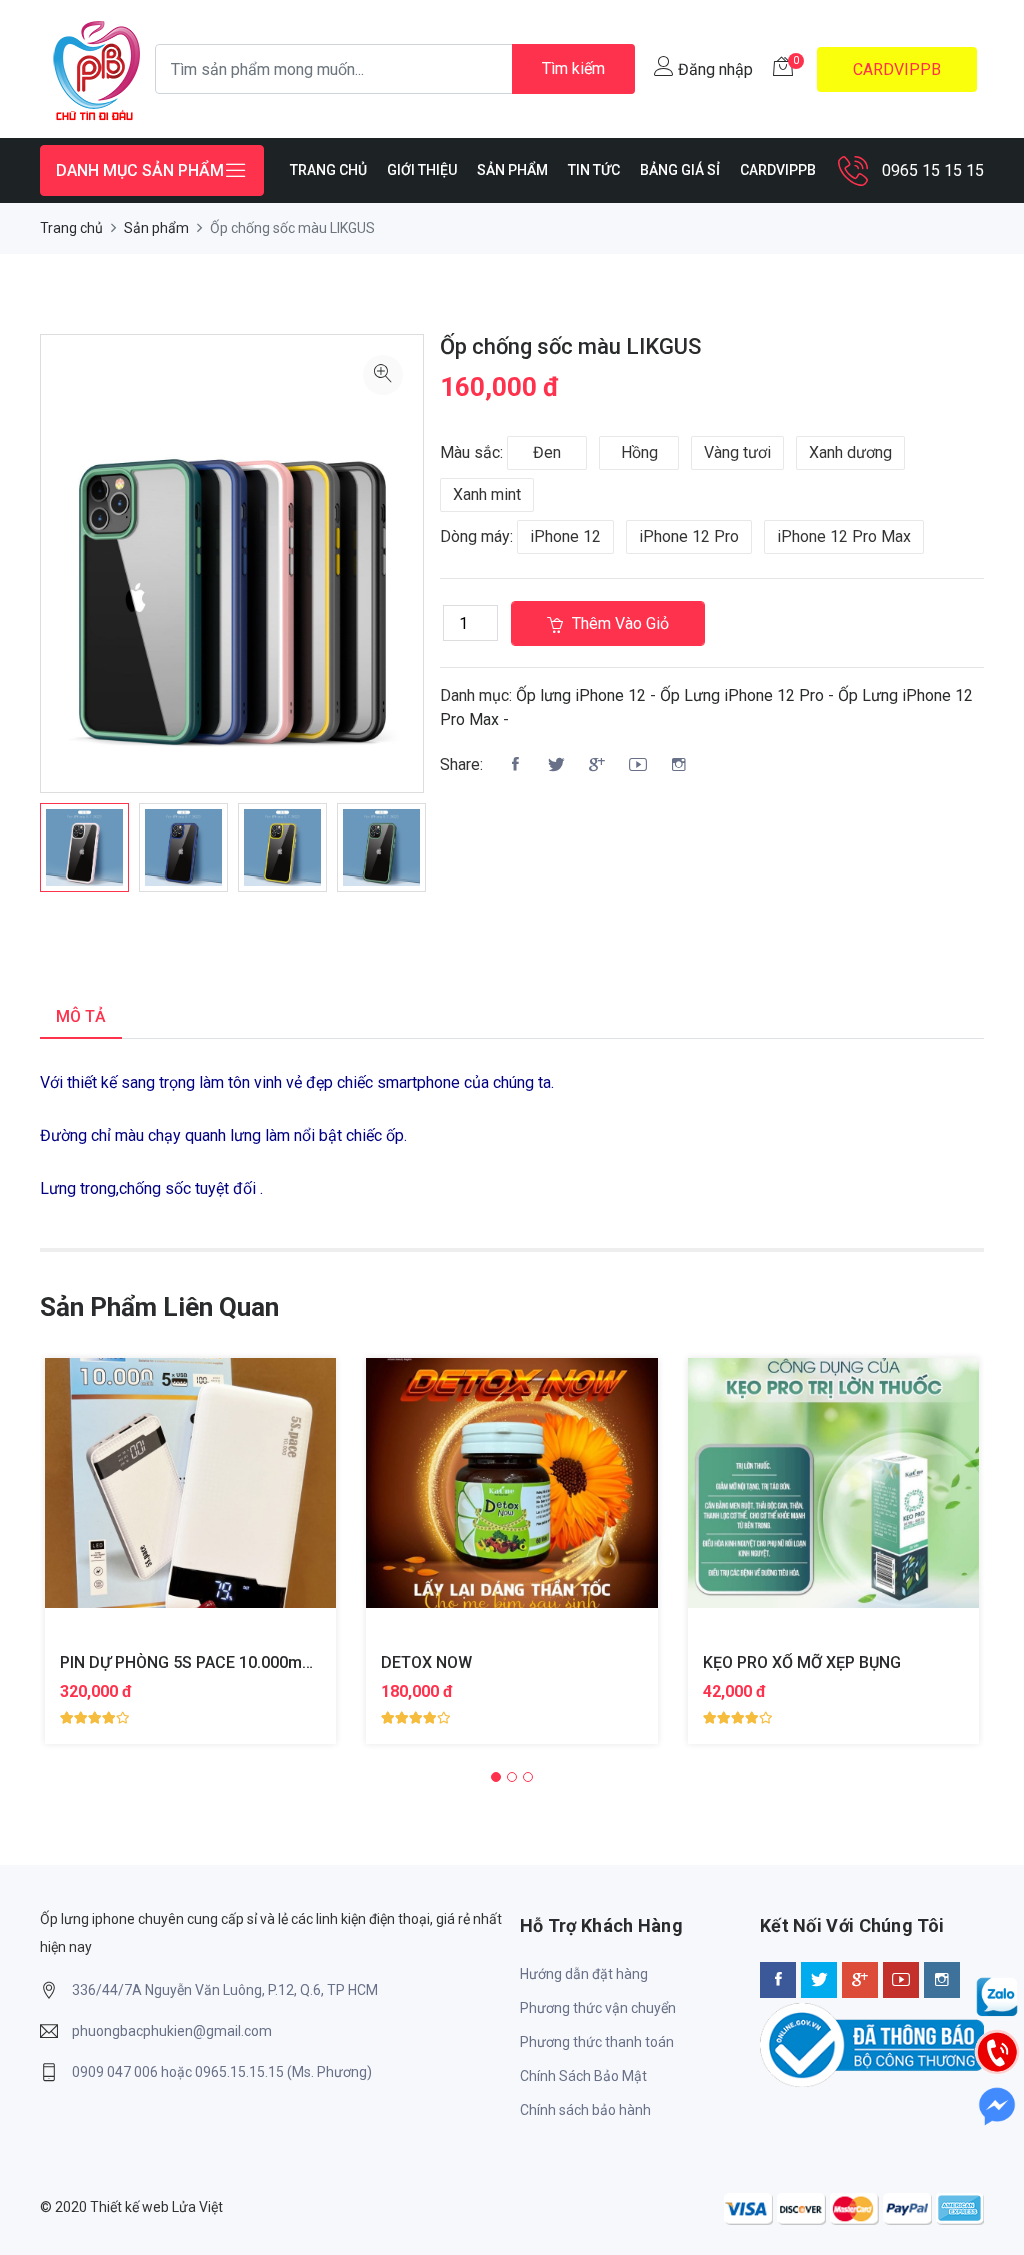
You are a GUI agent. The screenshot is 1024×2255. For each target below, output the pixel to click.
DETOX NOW (426, 1662)
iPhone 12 (565, 536)
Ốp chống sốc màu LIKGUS (570, 346)
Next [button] (454, 860)
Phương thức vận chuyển (598, 2008)
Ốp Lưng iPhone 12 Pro (742, 695)
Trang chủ (71, 228)
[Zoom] (383, 375)
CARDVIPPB (897, 69)
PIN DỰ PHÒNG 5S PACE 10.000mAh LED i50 (220, 1662)
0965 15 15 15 (933, 170)
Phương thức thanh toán (597, 2042)
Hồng (639, 452)
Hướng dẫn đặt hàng (584, 1974)
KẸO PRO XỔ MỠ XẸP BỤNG (802, 1662)
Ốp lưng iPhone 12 (581, 695)
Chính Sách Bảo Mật (583, 2076)
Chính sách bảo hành (585, 2110)
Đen (547, 452)
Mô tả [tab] (81, 1016)
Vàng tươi (737, 452)
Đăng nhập (713, 69)
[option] (84, 847)
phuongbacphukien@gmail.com (172, 2031)
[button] (496, 1777)
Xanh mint (487, 494)
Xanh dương (850, 452)
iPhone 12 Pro (689, 536)
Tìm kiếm (573, 68)
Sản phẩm (156, 228)
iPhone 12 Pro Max (844, 536)
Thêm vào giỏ (618, 623)
